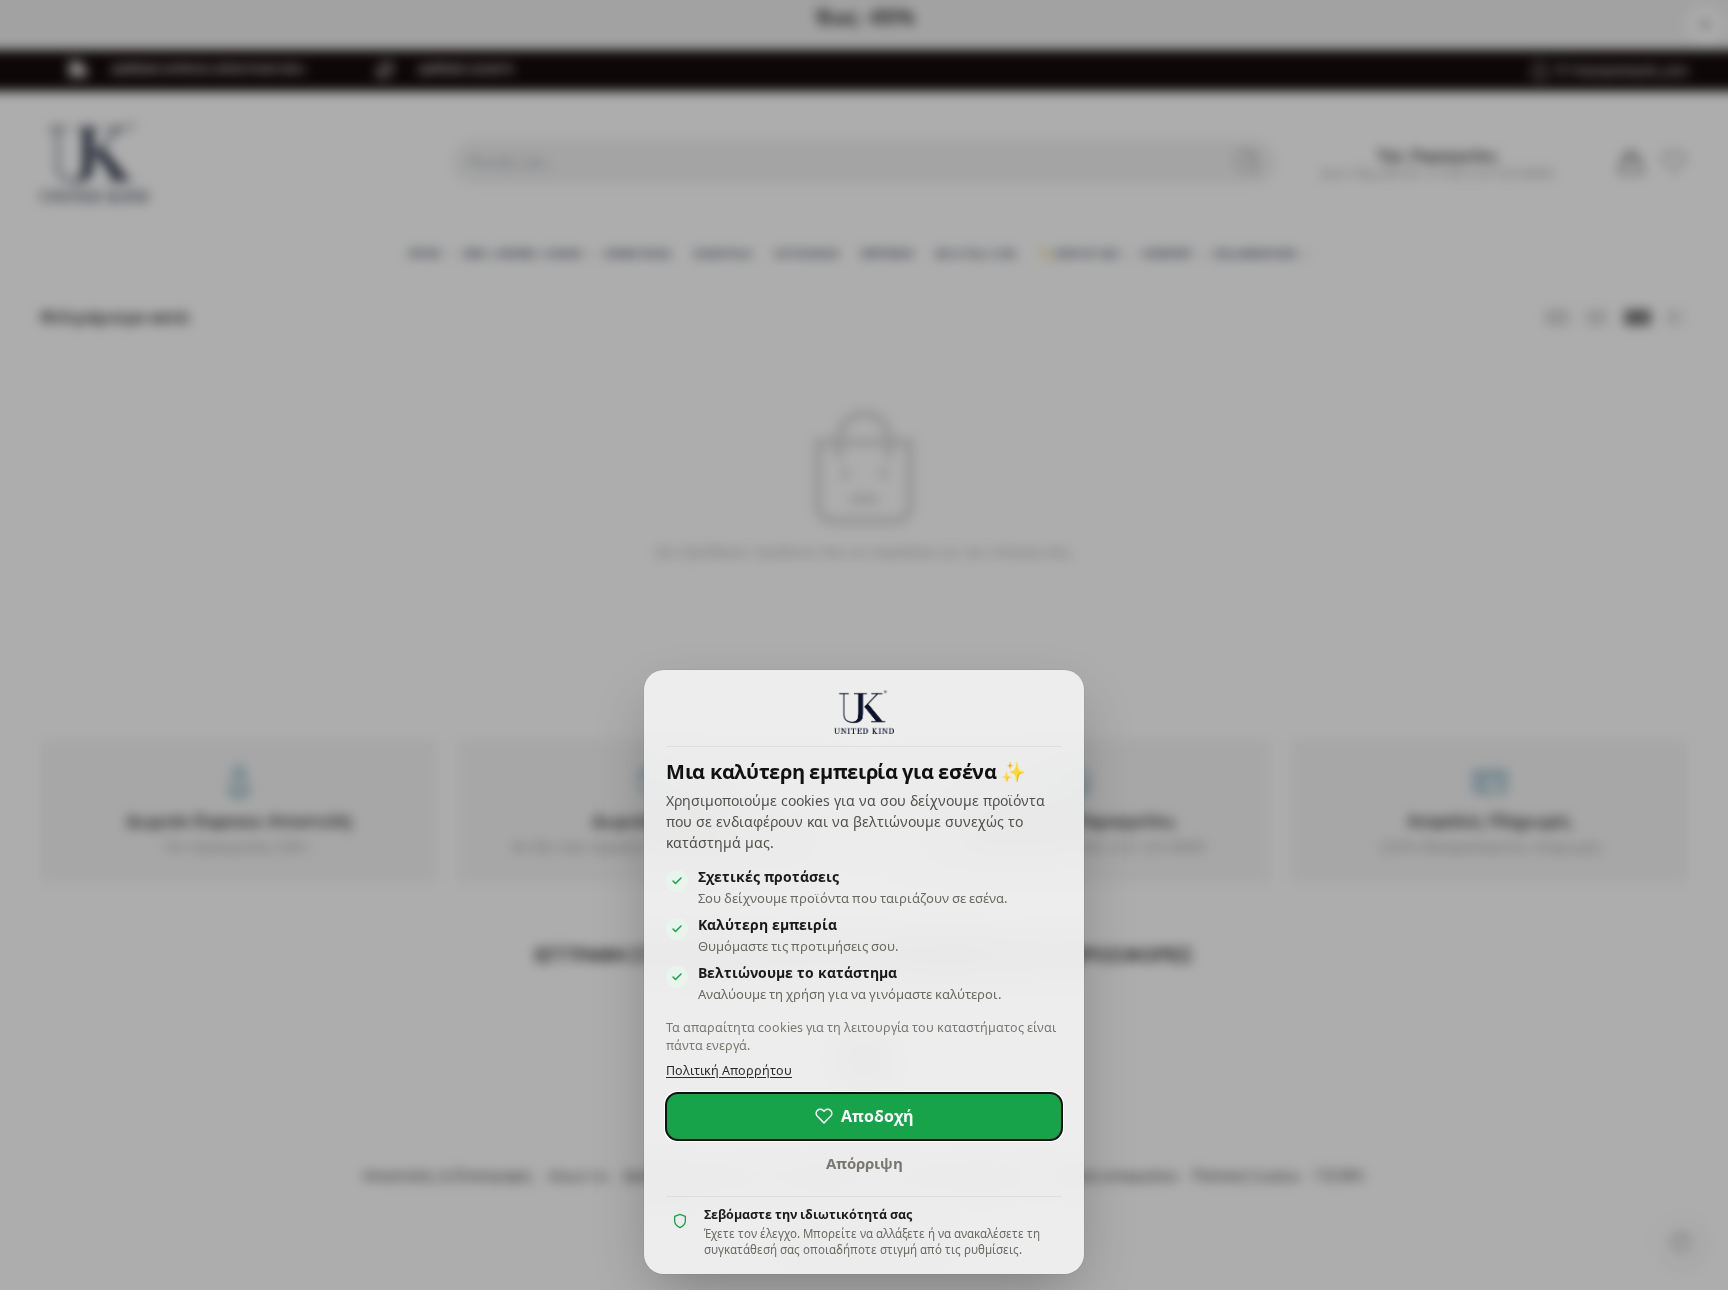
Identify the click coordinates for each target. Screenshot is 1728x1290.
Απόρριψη (864, 1163)
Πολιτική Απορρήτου (729, 1070)
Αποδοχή (877, 1116)
